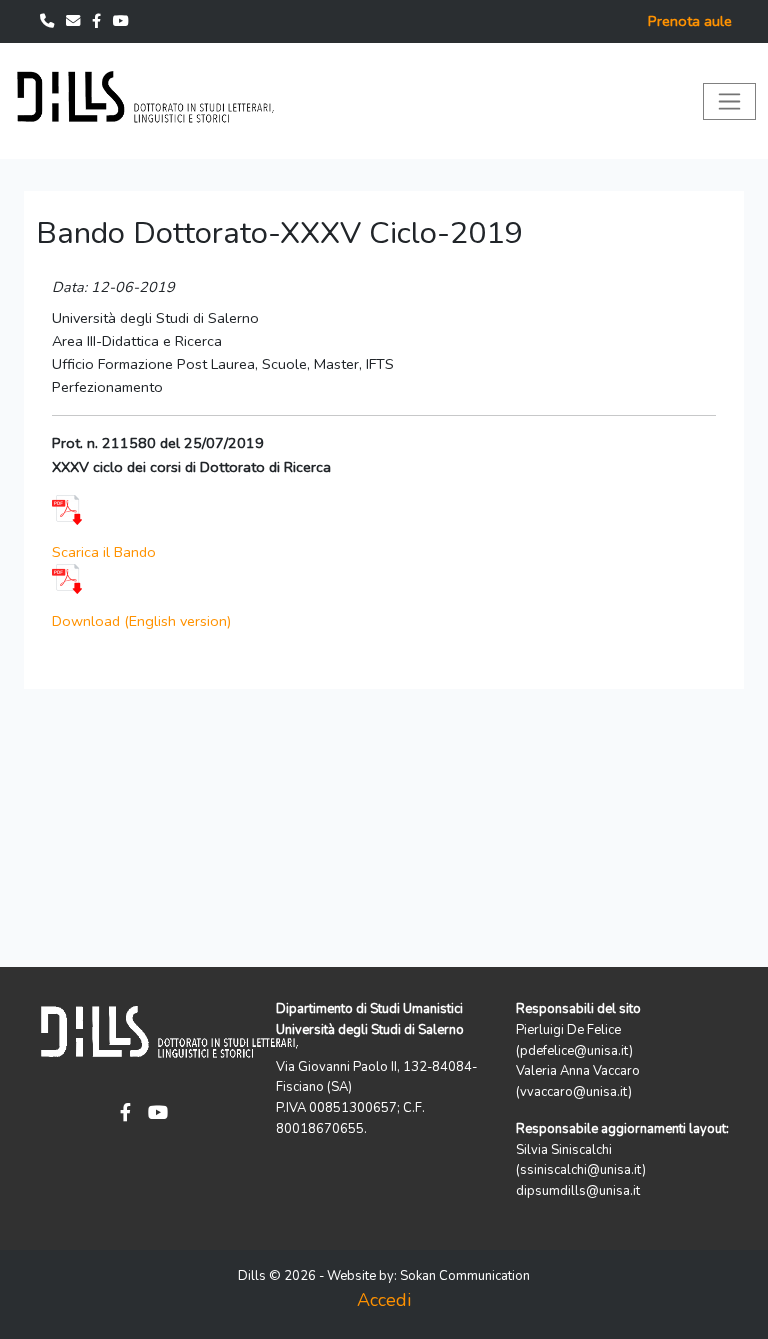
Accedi (384, 1300)
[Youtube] (121, 21)
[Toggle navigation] (729, 101)
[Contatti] (49, 21)
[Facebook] (98, 21)
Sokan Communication (465, 1276)
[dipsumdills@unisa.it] (75, 21)
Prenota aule (690, 21)
